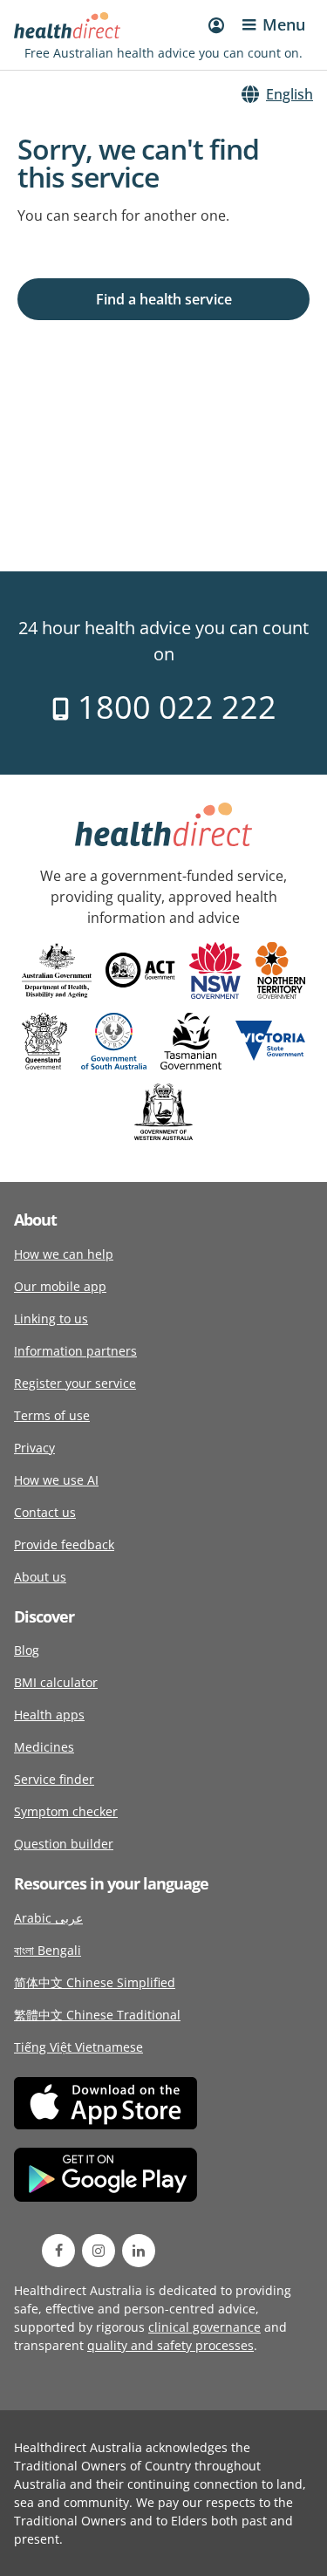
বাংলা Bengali (48, 1950)
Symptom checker (66, 1811)
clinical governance (204, 2327)
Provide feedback (64, 1544)
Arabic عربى (48, 1918)
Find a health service (164, 299)
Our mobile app (60, 1286)
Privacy (34, 1448)
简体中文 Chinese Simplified (95, 1982)
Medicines (44, 1747)
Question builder (64, 1844)
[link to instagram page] (99, 2251)
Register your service (75, 1383)
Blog (27, 1650)
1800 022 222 (173, 707)
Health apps (49, 1715)
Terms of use (52, 1415)
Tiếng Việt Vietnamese (78, 2047)
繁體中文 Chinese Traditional (97, 2015)
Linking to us (51, 1319)
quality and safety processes (170, 2345)
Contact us (45, 1512)
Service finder (54, 1779)
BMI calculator (56, 1682)
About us (40, 1577)
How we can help (64, 1254)
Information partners (75, 1351)
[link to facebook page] (58, 2251)
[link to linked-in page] (139, 2251)
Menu (284, 24)
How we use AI (56, 1480)
